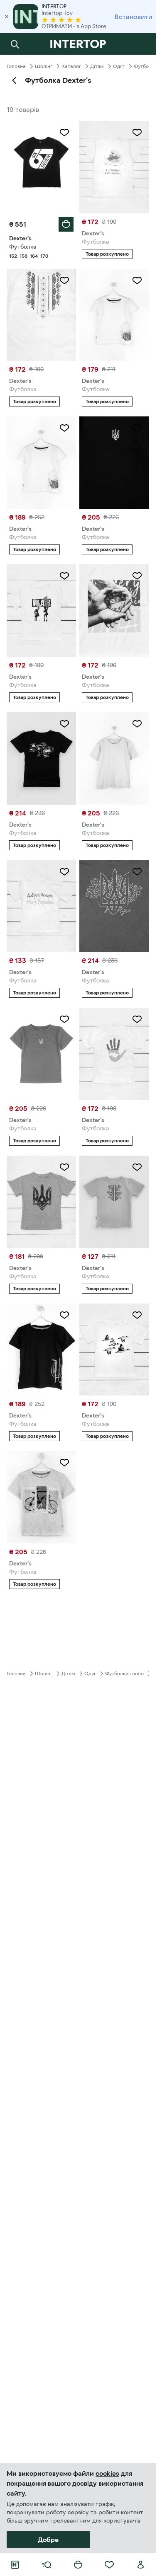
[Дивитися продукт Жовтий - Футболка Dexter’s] (114, 1202)
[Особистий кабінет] (141, 2565)
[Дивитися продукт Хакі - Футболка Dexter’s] (114, 906)
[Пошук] (15, 44)
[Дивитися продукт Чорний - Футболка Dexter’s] (114, 463)
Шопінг (44, 66)
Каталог (71, 66)
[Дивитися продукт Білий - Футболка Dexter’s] (114, 167)
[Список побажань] (109, 2565)
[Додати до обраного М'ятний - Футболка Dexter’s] (137, 724)
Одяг (119, 66)
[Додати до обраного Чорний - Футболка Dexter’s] (64, 133)
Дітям (97, 66)
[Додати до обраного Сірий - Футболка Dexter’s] (64, 1167)
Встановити (134, 17)
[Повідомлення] (141, 44)
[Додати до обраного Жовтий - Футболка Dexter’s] (137, 1167)
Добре (48, 2540)
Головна (16, 66)
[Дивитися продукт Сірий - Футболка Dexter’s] (41, 1497)
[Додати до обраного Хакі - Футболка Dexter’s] (137, 872)
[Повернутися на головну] (78, 44)
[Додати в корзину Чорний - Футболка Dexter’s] (66, 224)
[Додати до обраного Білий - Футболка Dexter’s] (137, 133)
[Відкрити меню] (47, 2565)
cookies (107, 2473)
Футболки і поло (124, 1674)
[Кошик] (78, 2565)
